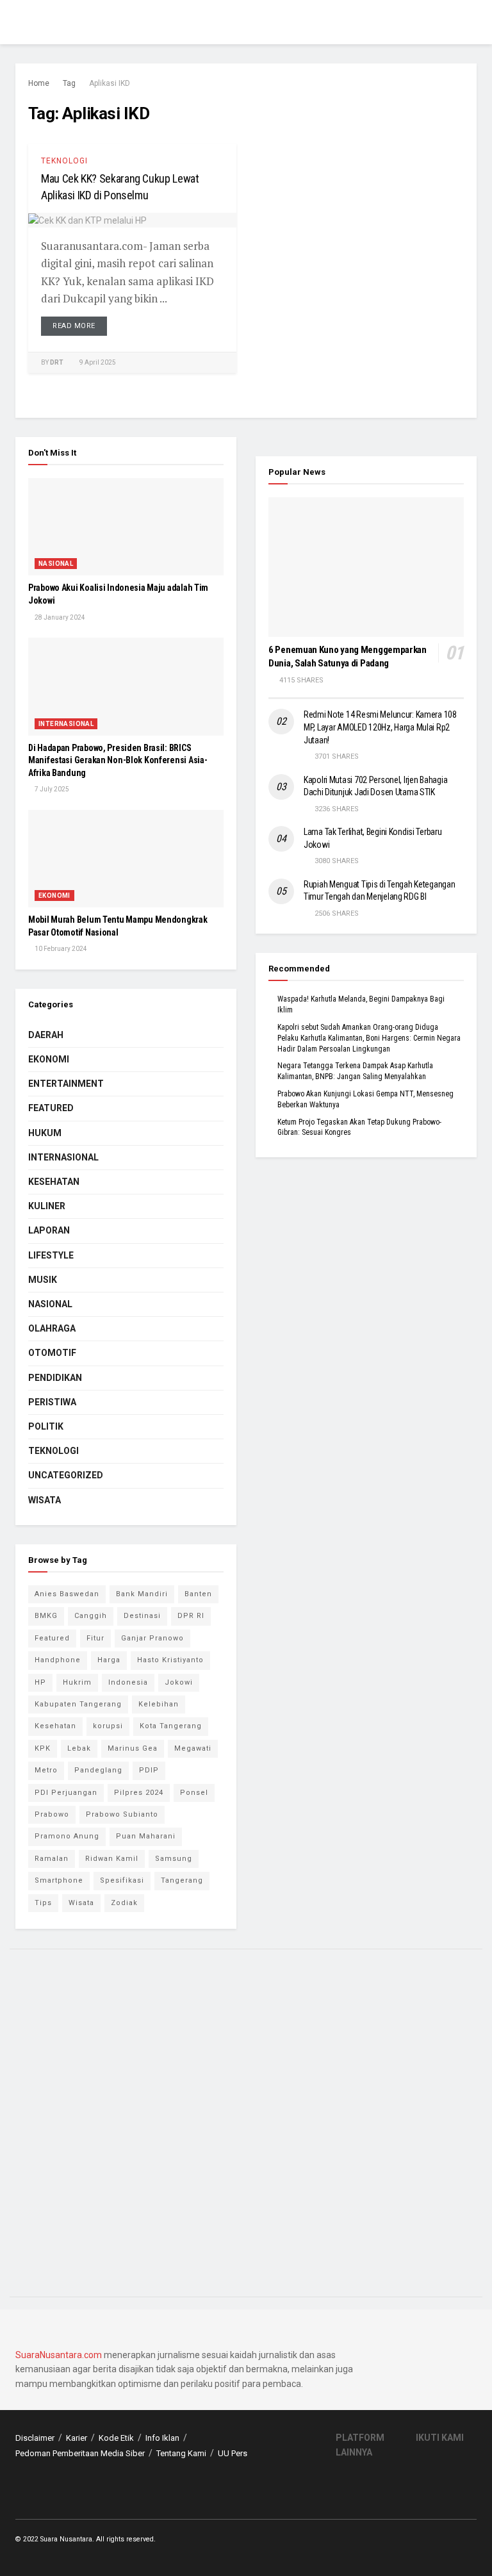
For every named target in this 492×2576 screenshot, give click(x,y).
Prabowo (52, 1814)
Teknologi (64, 161)
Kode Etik (116, 2438)
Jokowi (179, 1682)
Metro (46, 1770)
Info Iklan (162, 2438)
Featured (51, 1108)
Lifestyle (51, 1255)
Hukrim (77, 1682)
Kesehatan (54, 1182)
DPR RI (191, 1616)
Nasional (56, 564)
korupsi (108, 1726)
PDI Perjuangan (66, 1793)
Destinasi (142, 1616)
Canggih (91, 1616)
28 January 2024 (59, 617)
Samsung (174, 1859)
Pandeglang (98, 1770)
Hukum (45, 1133)
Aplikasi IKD (110, 83)
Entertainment (66, 1084)
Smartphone (59, 1880)
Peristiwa (52, 1402)
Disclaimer (35, 2438)
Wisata (45, 1500)
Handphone (58, 1660)
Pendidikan (55, 1378)
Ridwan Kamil (112, 1859)
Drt (57, 362)
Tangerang (182, 1880)
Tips (43, 1903)
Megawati (193, 1748)
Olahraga (52, 1328)
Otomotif (52, 1353)
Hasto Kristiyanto (170, 1660)
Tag (69, 83)
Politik (46, 1426)
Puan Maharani (146, 1836)
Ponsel (194, 1793)
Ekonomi (54, 896)
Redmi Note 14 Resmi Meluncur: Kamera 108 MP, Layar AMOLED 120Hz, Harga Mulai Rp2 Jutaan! (380, 727)
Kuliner (47, 1206)
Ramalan (52, 1859)
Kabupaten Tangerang (78, 1704)
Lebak (79, 1748)
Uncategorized (66, 1475)
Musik (43, 1280)
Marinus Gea (133, 1748)
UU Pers (233, 2453)
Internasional (66, 724)
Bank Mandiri (142, 1594)
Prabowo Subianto (122, 1814)
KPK (43, 1748)
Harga (109, 1660)
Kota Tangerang (171, 1726)
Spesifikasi (122, 1880)
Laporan (49, 1230)
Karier (77, 2438)
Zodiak (124, 1903)
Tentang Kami (181, 2453)
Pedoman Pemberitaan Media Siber (80, 2453)
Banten (198, 1594)
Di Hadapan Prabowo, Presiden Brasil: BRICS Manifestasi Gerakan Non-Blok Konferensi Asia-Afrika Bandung (118, 760)
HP (40, 1682)
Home (39, 83)
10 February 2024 (60, 949)
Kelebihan (159, 1704)
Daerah (46, 1035)
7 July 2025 (51, 789)
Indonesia (128, 1682)
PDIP (149, 1770)
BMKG (46, 1616)
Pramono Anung (67, 1836)
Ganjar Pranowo (152, 1638)
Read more (74, 326)
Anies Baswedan (67, 1594)
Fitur (95, 1638)
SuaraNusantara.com (59, 2355)
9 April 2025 (97, 362)
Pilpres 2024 (139, 1793)
